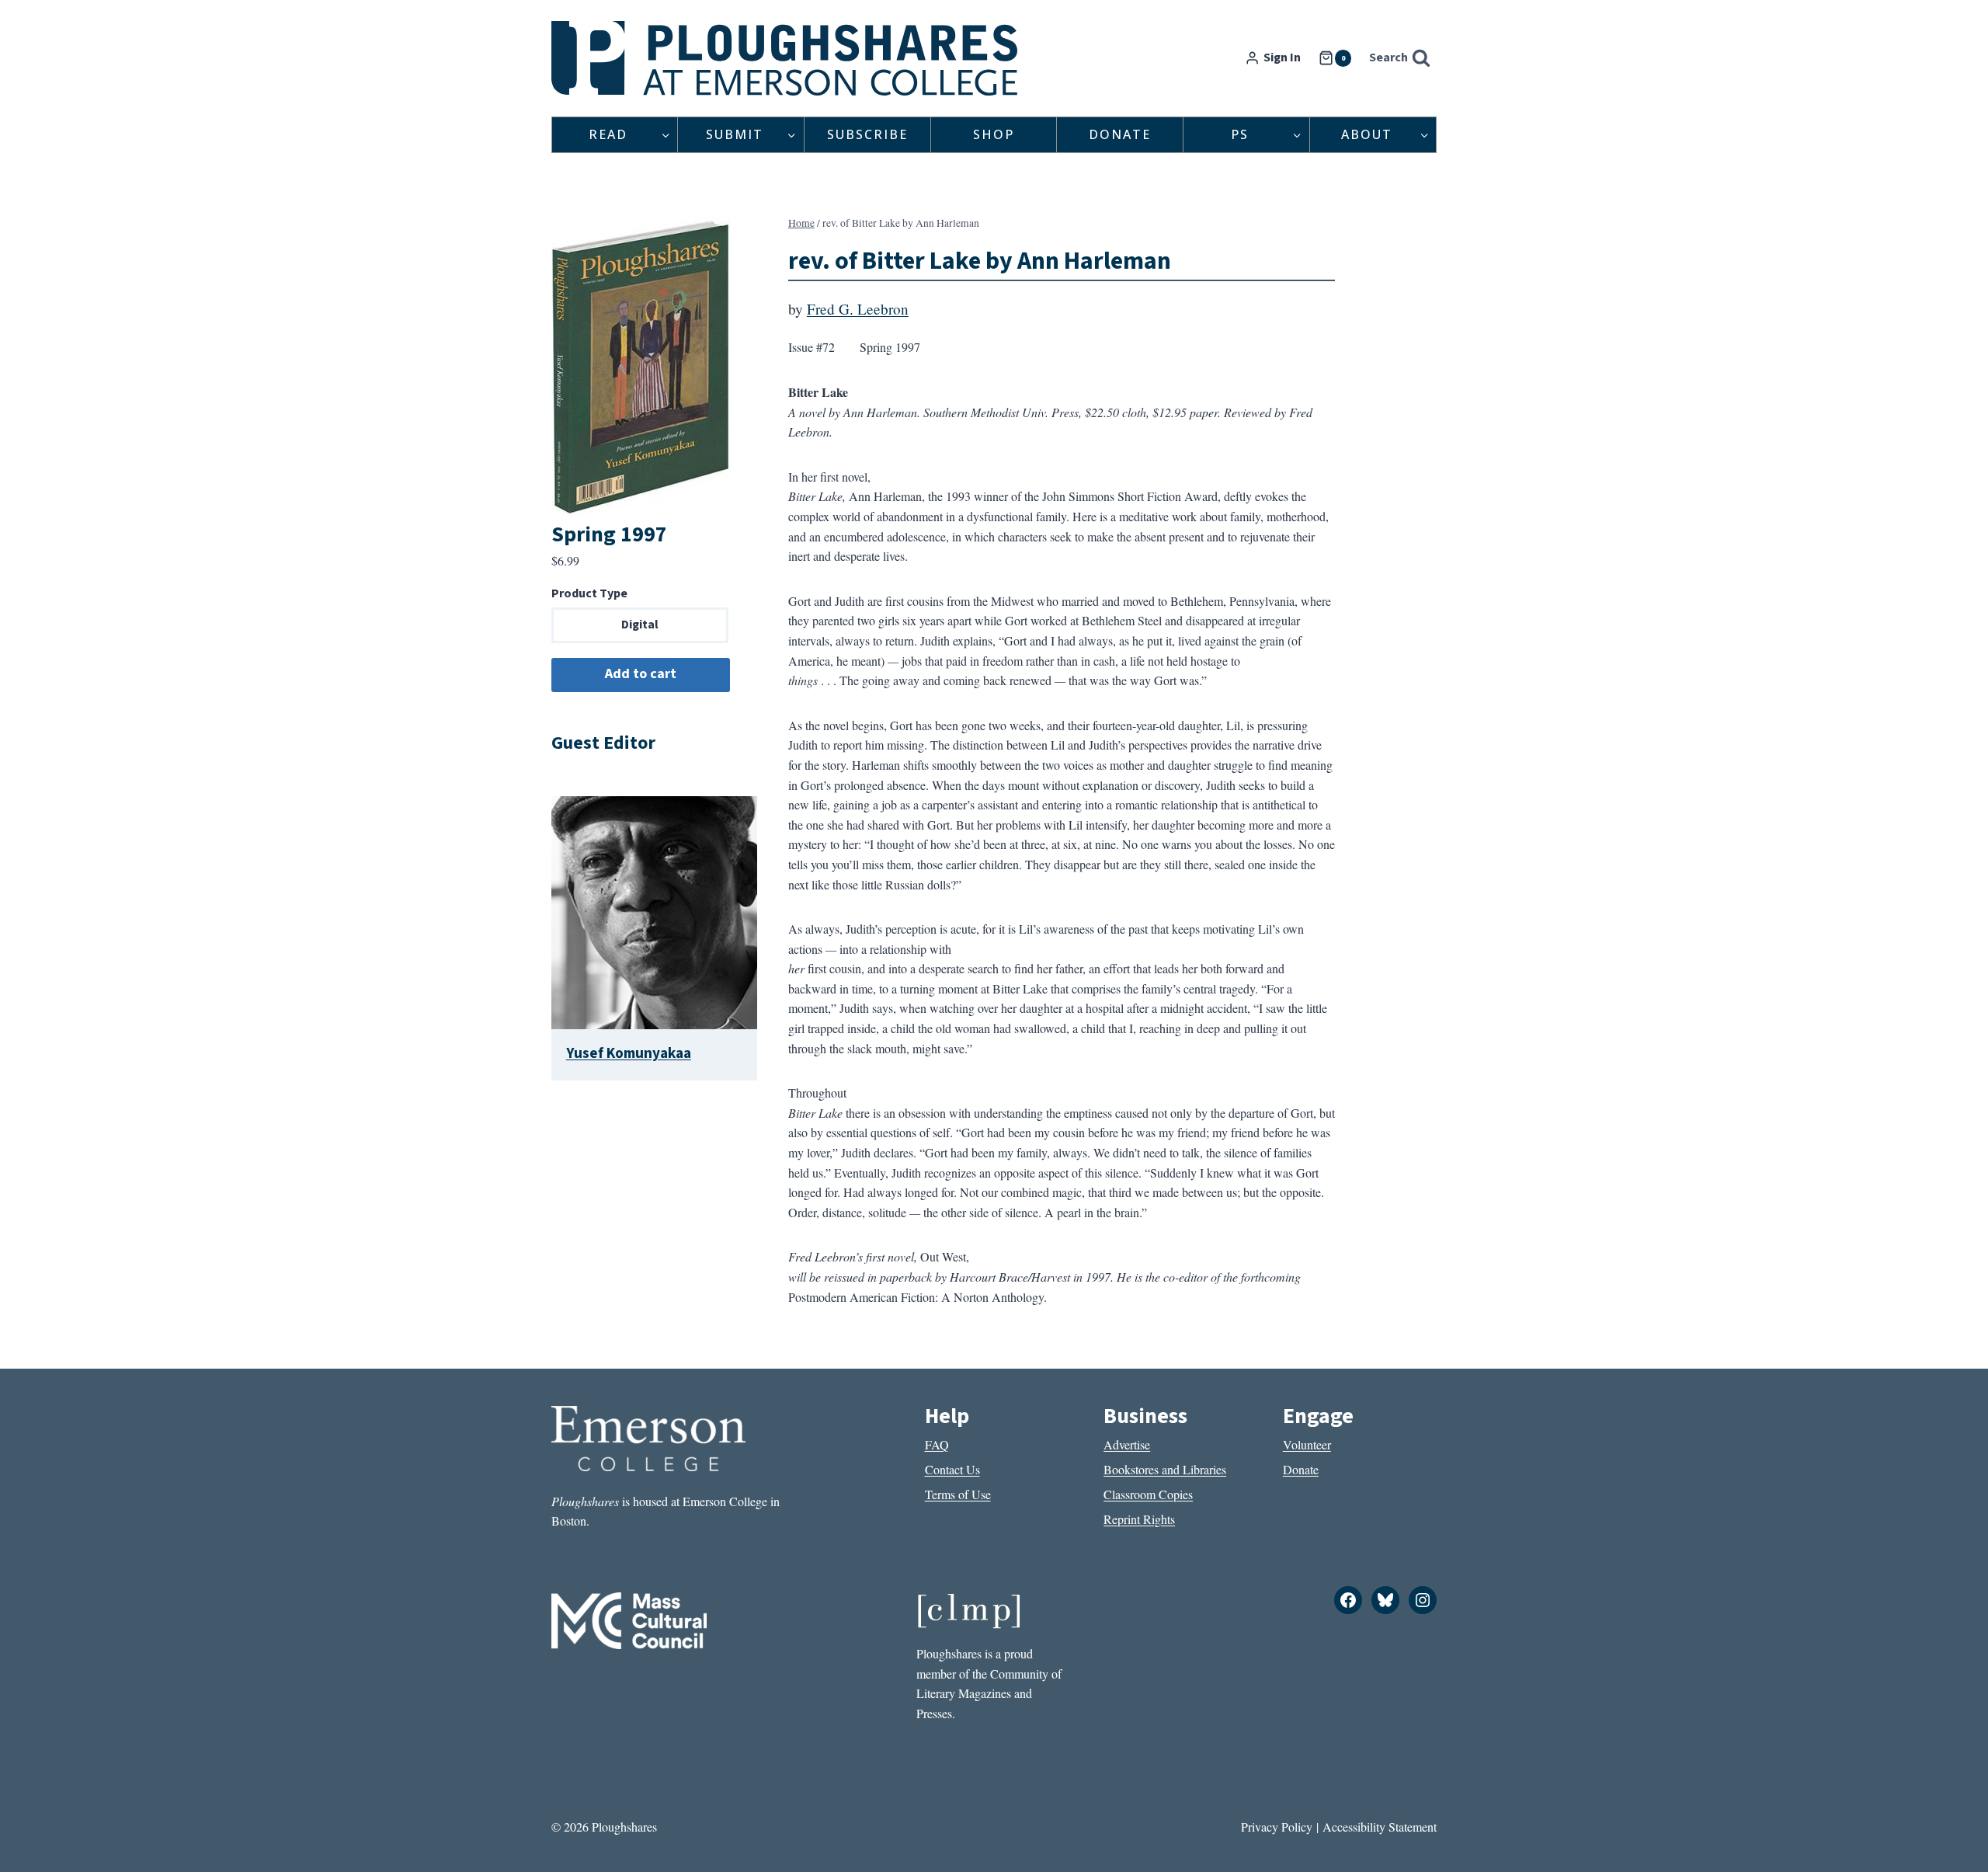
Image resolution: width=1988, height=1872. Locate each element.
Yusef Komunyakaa (629, 1053)
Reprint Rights (1139, 1519)
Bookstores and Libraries (1165, 1469)
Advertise (1127, 1444)
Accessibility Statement (1380, 1827)
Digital (640, 625)
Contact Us (952, 1469)
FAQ (937, 1444)
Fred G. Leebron (858, 309)
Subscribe (867, 134)
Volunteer (1307, 1444)
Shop (994, 134)
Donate (1120, 134)
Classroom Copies (1148, 1494)
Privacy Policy (1277, 1827)
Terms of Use (958, 1494)
